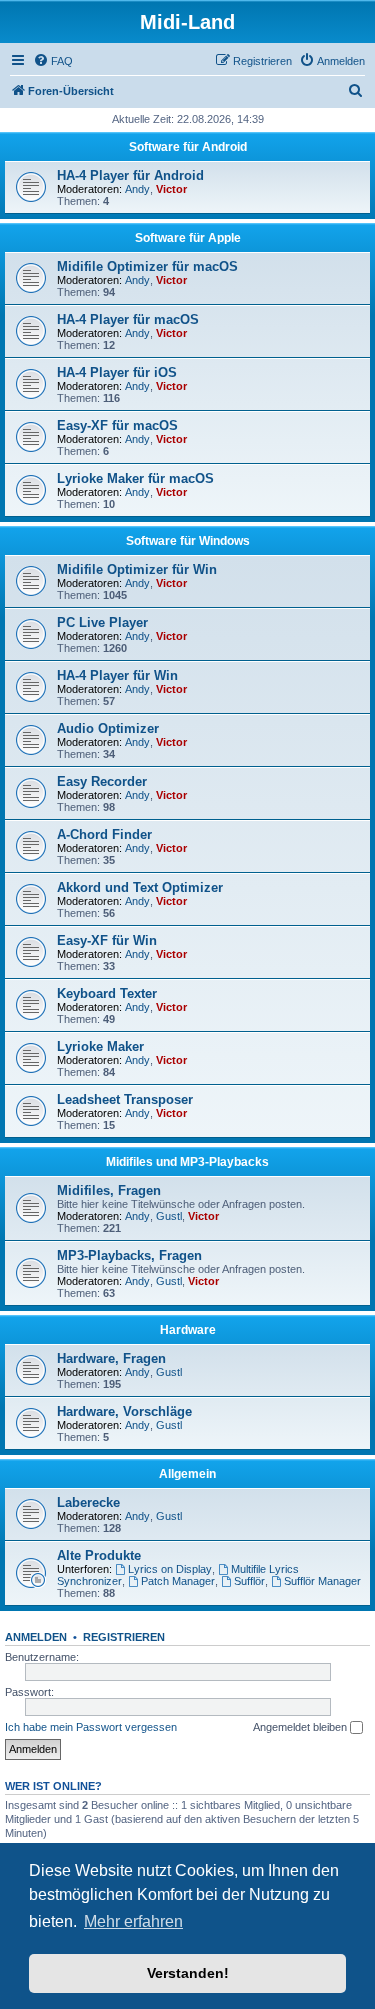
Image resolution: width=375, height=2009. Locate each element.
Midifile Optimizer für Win (137, 569)
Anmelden (36, 1637)
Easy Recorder (102, 781)
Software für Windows (188, 541)
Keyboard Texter (107, 993)
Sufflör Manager (322, 1581)
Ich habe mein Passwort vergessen (91, 1727)
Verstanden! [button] (188, 1973)
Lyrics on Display (170, 1569)
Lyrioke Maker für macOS (135, 478)
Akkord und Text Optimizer (140, 887)
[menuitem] (53, 61)
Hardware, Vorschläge (124, 1411)
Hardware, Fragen (111, 1358)
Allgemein (187, 1474)
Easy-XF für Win (107, 940)
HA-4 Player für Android (130, 175)
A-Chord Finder (104, 834)
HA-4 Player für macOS (128, 319)
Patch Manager (178, 1581)
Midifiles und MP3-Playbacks (187, 1162)
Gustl (169, 1216)
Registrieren (124, 1637)
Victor (171, 189)
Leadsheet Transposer (125, 1099)
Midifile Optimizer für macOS (147, 266)
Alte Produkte (99, 1555)
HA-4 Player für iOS (117, 372)
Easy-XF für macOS (117, 425)
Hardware (188, 1330)
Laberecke (88, 1502)
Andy (137, 189)
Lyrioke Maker (100, 1046)
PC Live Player (102, 622)
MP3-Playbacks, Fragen (129, 1255)
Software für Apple (188, 238)
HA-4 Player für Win (117, 675)
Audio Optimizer (108, 728)
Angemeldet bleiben (301, 1727)
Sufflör (249, 1581)
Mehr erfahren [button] (133, 1921)
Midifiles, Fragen (109, 1190)
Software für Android (188, 147)
